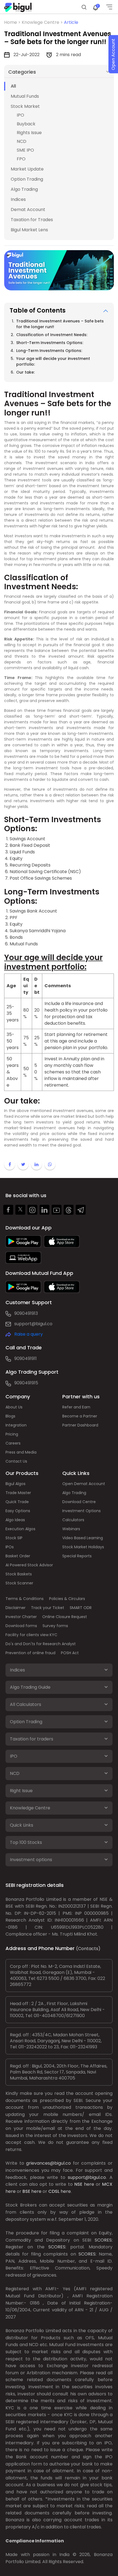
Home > (13, 22)
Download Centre (79, 1502)
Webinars (71, 1529)
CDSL (54, 2191)
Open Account (113, 54)
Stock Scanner (19, 1583)
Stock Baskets (19, 1574)
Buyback (26, 124)
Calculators (73, 1520)
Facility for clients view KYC (31, 1635)
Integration (16, 1425)
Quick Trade (17, 1502)
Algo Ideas (15, 1520)
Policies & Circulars (67, 1599)
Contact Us (16, 1461)
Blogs (10, 1416)
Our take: (25, 372)
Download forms (21, 1626)
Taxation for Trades (32, 220)
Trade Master (18, 1493)
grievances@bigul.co (48, 2163)
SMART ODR (81, 1608)
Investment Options (82, 1511)
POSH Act (70, 1653)
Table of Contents (38, 311)
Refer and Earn (76, 1407)
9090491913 (26, 1313)
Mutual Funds (25, 96)
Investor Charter (21, 1617)
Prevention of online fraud (30, 1653)
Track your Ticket (48, 1608)
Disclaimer (16, 1608)
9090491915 (26, 1383)
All (13, 86)
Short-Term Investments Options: (50, 343)
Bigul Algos (16, 1484)
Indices (18, 199)
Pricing (12, 1434)
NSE (78, 2184)
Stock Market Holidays (83, 1547)
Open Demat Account (84, 1484)
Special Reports (77, 1556)
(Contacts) (88, 1949)
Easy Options (18, 1511)
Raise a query (29, 1334)
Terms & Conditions (25, 1599)
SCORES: (104, 2240)
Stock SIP (14, 1538)
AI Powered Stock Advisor (29, 1565)
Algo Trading (24, 189)
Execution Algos (20, 1529)
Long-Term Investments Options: (49, 351)
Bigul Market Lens (29, 230)
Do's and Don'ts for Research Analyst (41, 1644)
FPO (21, 159)
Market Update (27, 169)
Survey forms (55, 1626)
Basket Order (18, 1556)
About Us (14, 1407)
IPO (20, 115)
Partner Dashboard (80, 1425)
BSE (26, 2191)
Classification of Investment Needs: (52, 335)
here (89, 2184)
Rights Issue (29, 133)
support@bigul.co (33, 1324)
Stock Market (25, 106)
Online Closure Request (65, 1617)
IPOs (10, 1547)
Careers (13, 1443)
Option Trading (27, 179)
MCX (107, 2184)
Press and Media (21, 1452)
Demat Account (28, 210)
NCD (22, 141)
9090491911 (26, 1358)
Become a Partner (80, 1416)
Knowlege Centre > (43, 22)
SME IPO (25, 150)
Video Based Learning (83, 1538)
